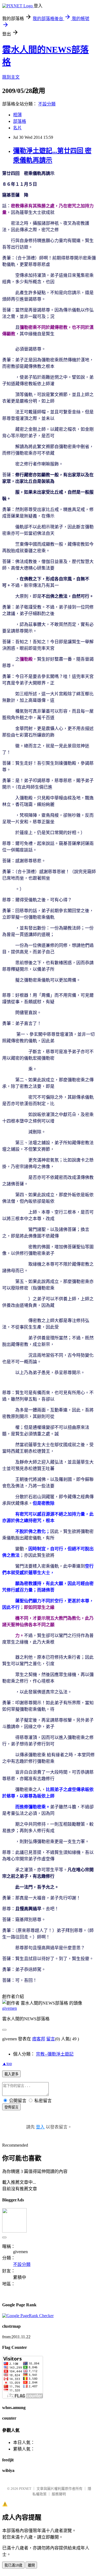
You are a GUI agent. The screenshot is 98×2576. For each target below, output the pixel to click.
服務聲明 (59, 2494)
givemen (10, 2008)
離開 (31, 2565)
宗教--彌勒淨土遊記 (55, 2054)
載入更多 (11, 2074)
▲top (7, 2064)
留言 (51, 2039)
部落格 (20, 121)
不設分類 (47, 104)
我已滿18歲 (13, 2565)
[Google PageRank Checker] (28, 2316)
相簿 (17, 115)
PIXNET (25, 2489)
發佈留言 (11, 2107)
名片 (17, 128)
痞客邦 (39, 2039)
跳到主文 (11, 77)
